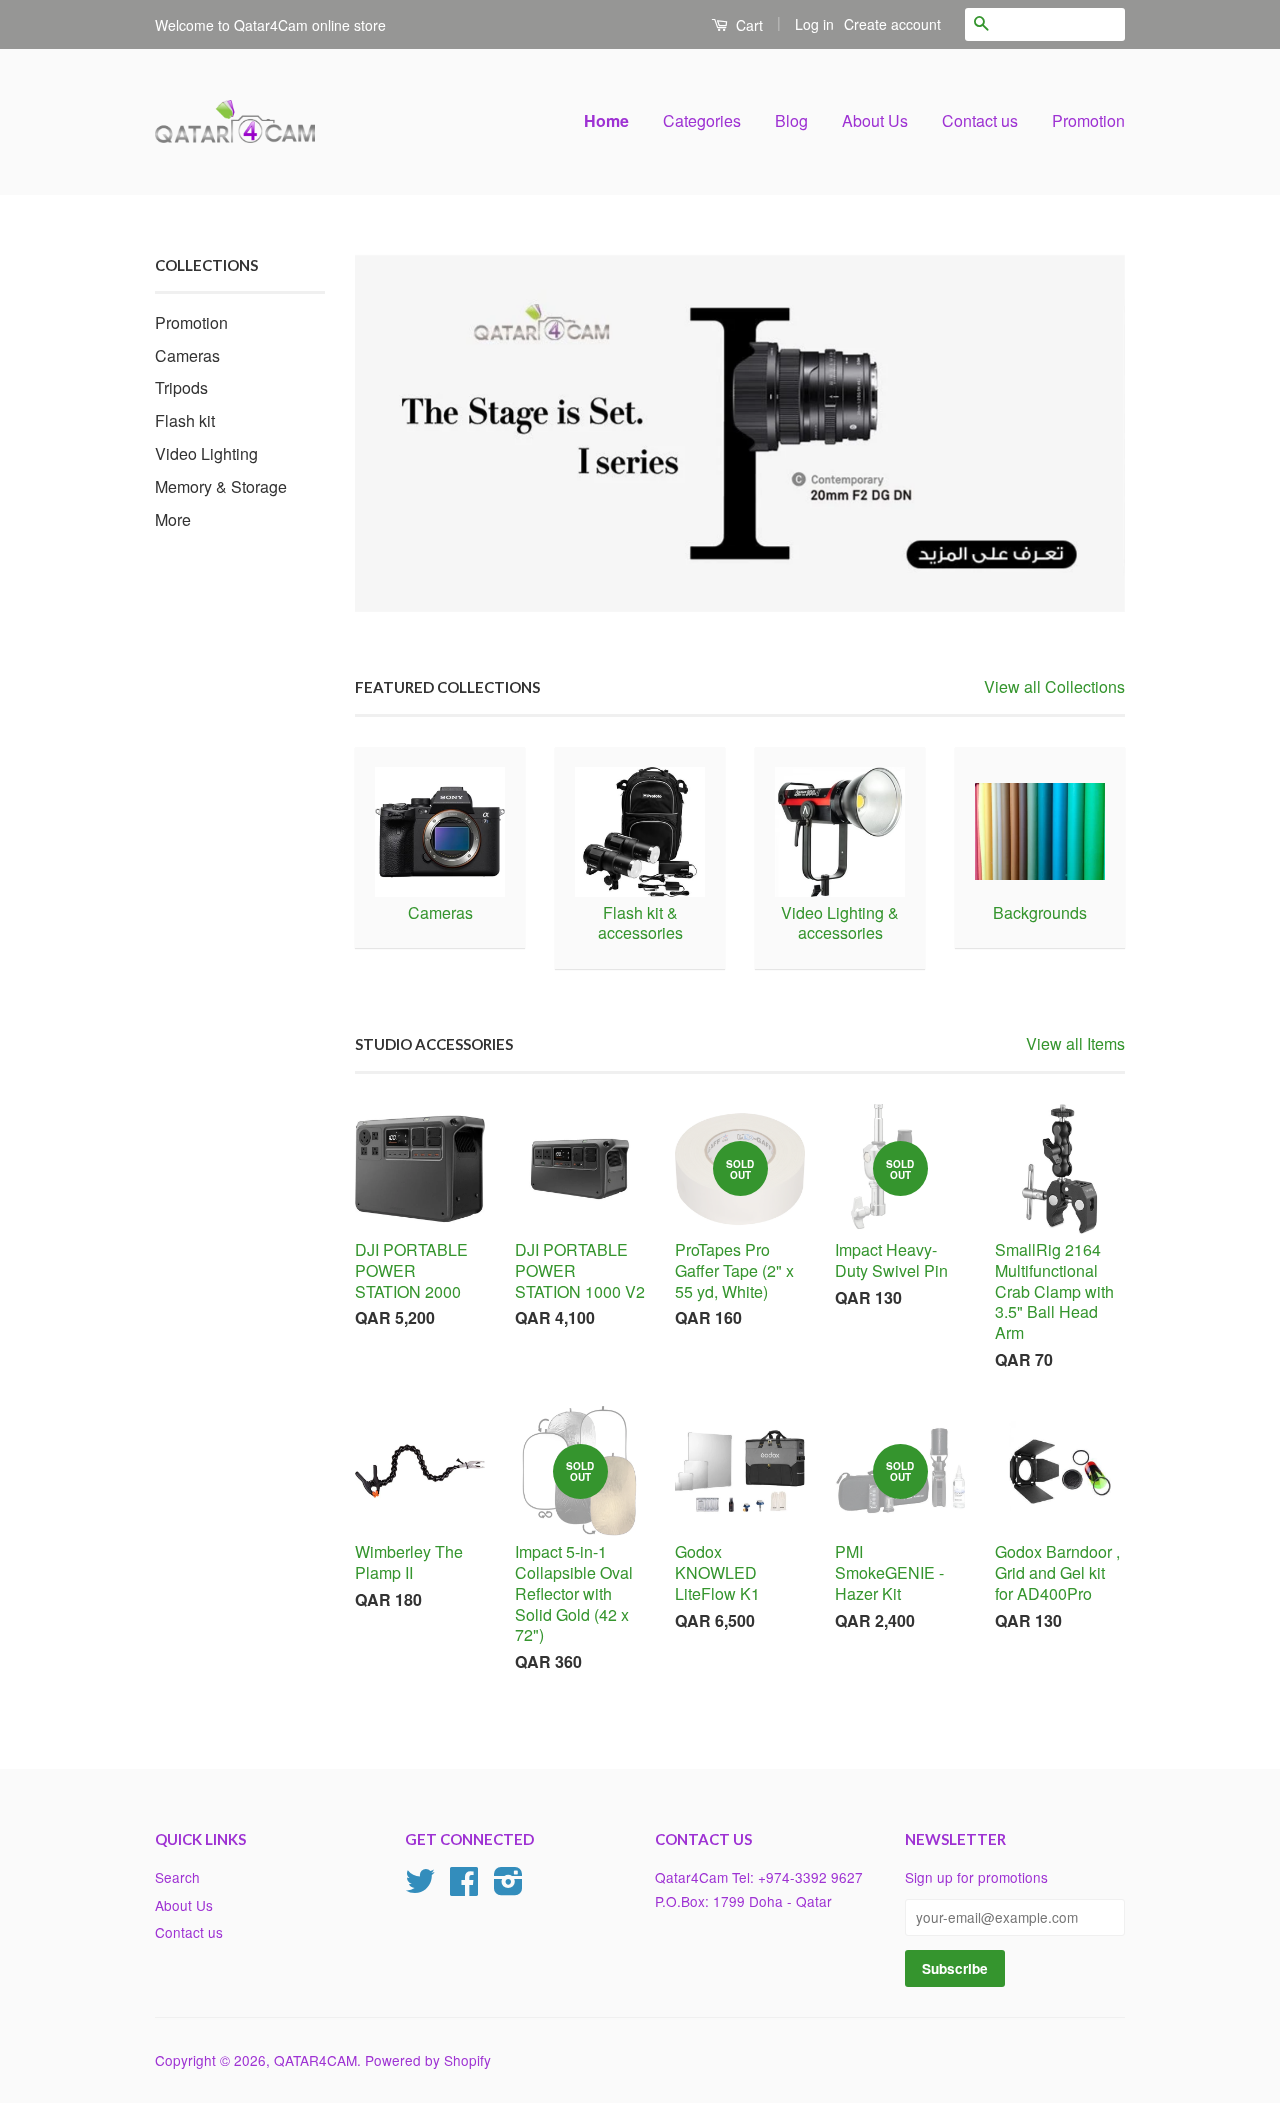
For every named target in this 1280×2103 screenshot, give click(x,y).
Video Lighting (206, 453)
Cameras (187, 355)
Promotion (1088, 120)
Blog (791, 120)
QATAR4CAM (315, 2060)
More (173, 519)
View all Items (1075, 1043)
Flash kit (185, 420)
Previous (397, 433)
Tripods (181, 387)
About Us (875, 120)
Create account (892, 24)
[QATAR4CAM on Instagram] (508, 1887)
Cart (747, 25)
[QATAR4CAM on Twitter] (420, 1887)
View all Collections (1054, 686)
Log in (814, 24)
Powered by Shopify (428, 2060)
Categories (702, 120)
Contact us (980, 120)
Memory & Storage (221, 486)
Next (1082, 433)
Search (177, 1877)
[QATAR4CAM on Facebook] (464, 1887)
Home (606, 120)
